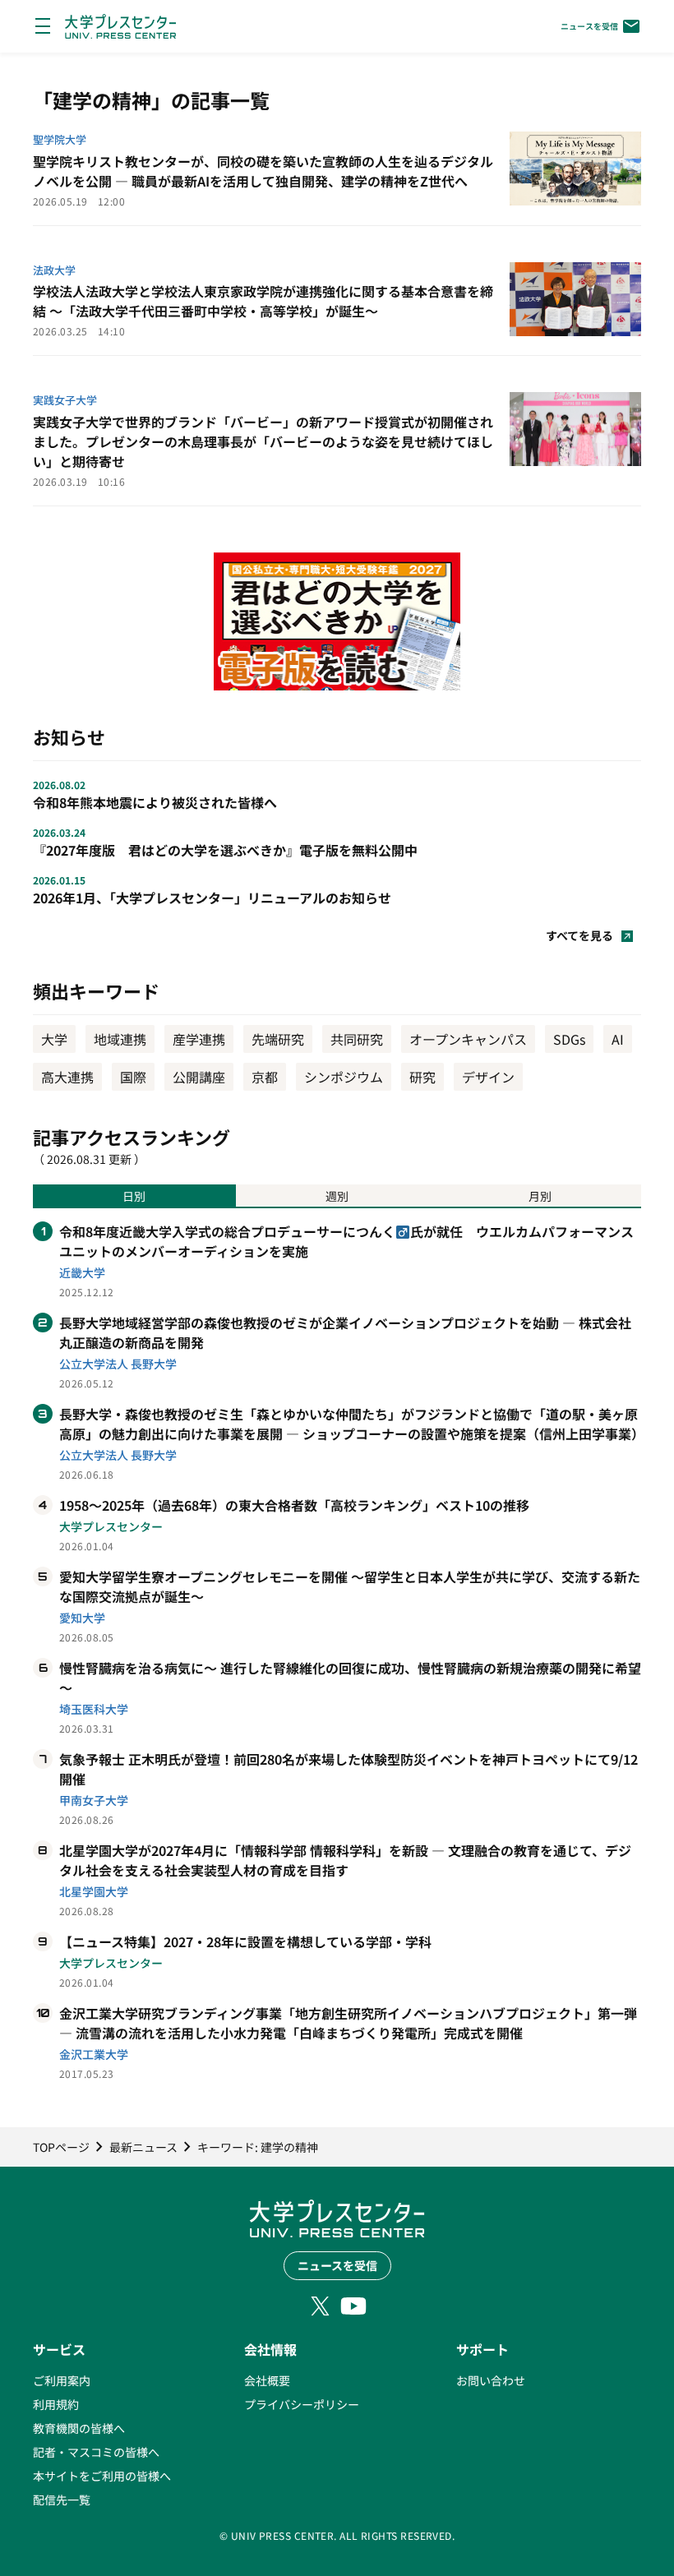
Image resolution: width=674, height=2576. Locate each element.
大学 (54, 1039)
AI (618, 1039)
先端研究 (278, 1039)
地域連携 (120, 1039)
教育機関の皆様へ (79, 2428)
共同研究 (357, 1039)
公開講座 (199, 1077)
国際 (133, 1077)
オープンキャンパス (468, 1039)
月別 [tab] (540, 1196)
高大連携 (67, 1077)
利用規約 (56, 2404)
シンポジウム (344, 1077)
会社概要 (267, 2380)
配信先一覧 (62, 2500)
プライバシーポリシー (302, 2404)
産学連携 (199, 1039)
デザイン (488, 1077)
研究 (422, 1077)
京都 (265, 1077)
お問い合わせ (491, 2380)
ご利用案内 (62, 2380)
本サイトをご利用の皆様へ (102, 2476)
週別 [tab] (337, 1196)
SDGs (569, 1039)
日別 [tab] (134, 1196)
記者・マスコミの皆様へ (96, 2452)
